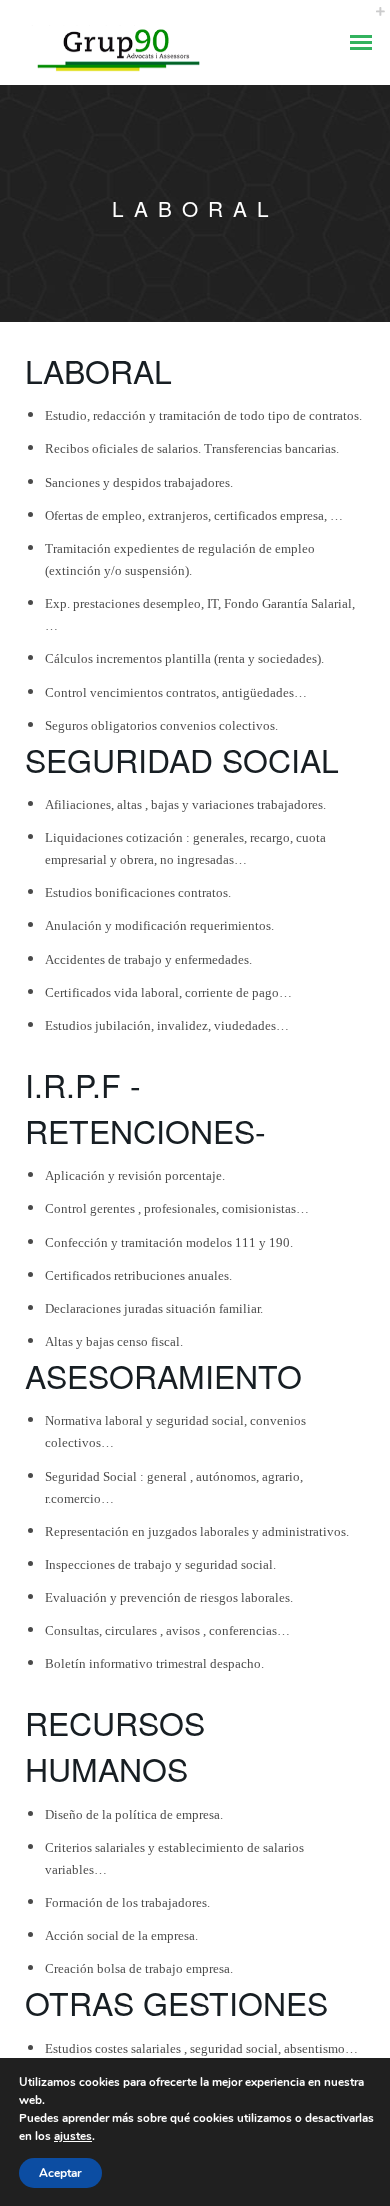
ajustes (73, 2136)
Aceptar (60, 2173)
